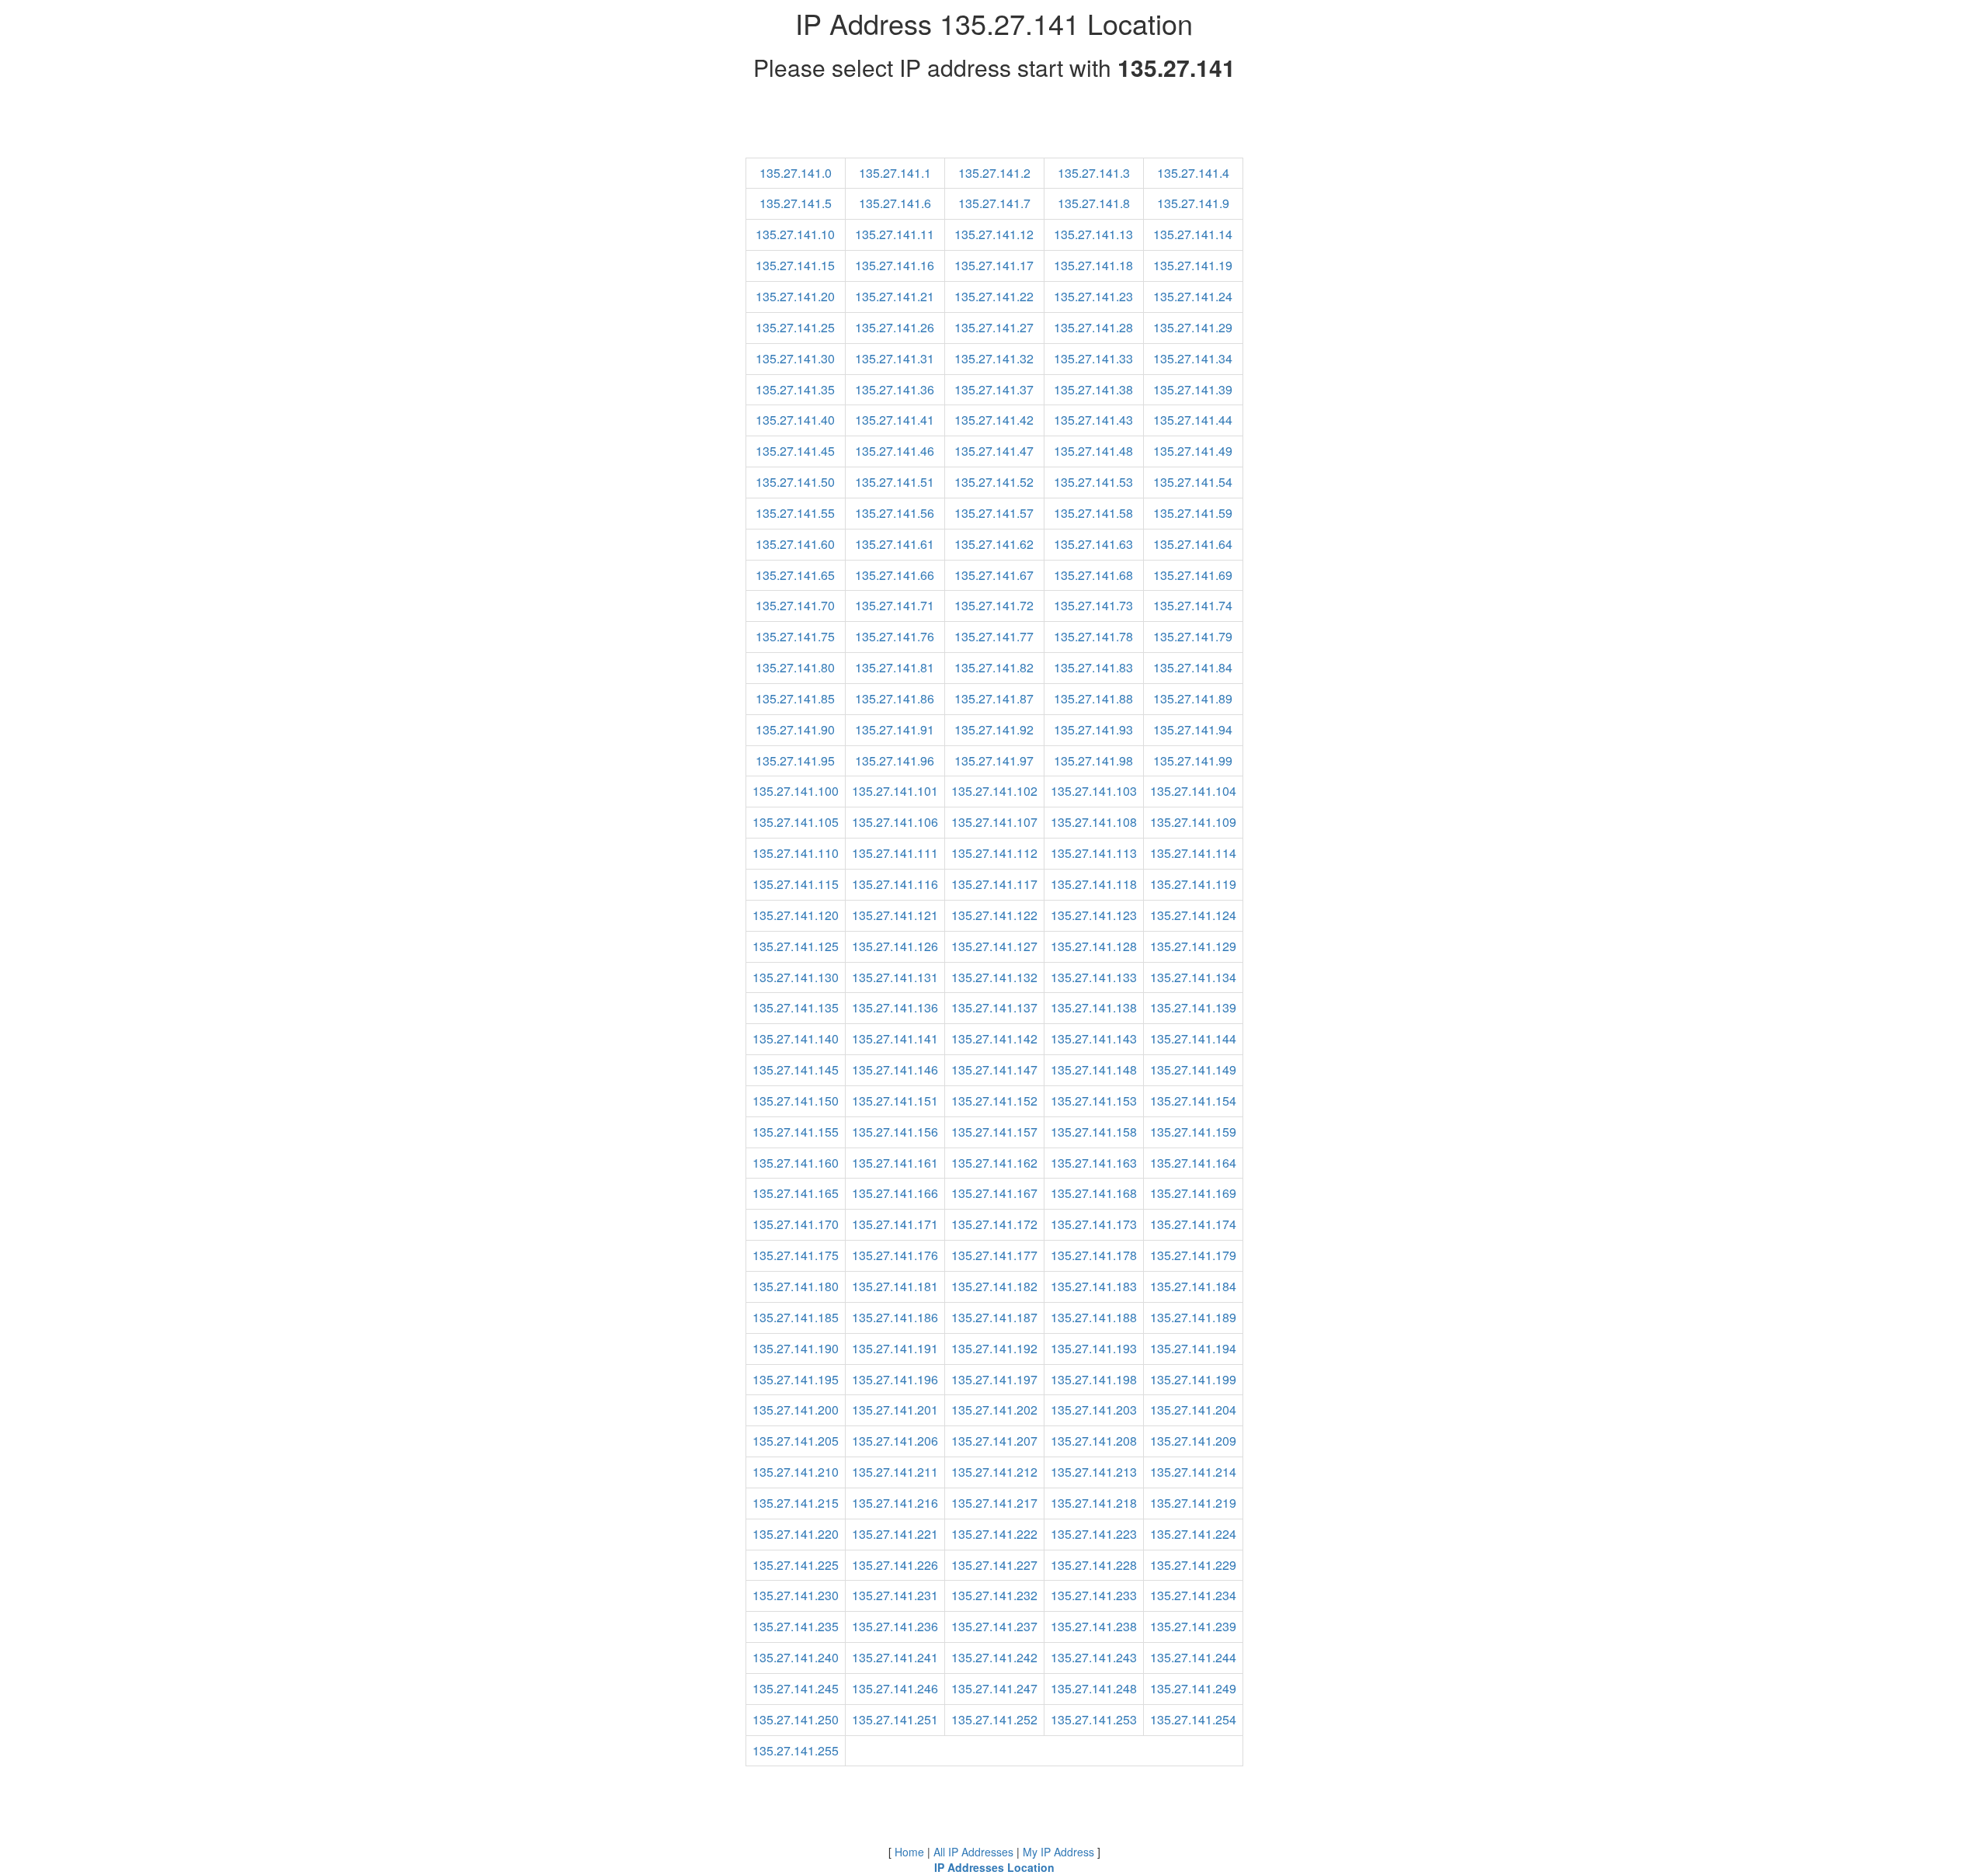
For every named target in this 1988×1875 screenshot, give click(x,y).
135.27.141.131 (895, 977)
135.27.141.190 (796, 1348)
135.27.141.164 (1193, 1163)
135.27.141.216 (895, 1503)
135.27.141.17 (994, 265)
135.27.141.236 (895, 1626)
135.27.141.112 (994, 853)
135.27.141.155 (796, 1132)
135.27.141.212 (994, 1472)
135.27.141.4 (1193, 173)
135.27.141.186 (895, 1317)
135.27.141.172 (994, 1224)
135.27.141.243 (1094, 1657)
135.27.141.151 (895, 1101)
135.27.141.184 (1193, 1286)
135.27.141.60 (795, 544)
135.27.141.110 (796, 853)
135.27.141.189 (1193, 1317)
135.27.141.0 (796, 173)
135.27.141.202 (994, 1410)
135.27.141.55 (795, 513)
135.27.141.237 (994, 1626)
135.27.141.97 (994, 760)
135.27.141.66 (895, 575)
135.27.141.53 (1093, 482)
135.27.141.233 (1094, 1595)
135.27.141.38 (1093, 389)
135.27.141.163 (1094, 1163)
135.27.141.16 (895, 265)
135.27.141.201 (895, 1410)
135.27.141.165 (796, 1193)
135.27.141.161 (895, 1163)
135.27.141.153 (1094, 1101)
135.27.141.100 (796, 791)
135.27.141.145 (796, 1069)
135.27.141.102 (994, 791)
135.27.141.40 (795, 420)
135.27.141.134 (1193, 977)
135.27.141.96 (895, 760)
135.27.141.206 (895, 1441)
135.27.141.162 (994, 1163)
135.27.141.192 (994, 1348)
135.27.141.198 (1094, 1379)
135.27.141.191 (895, 1348)
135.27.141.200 (796, 1410)
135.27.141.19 (1193, 265)
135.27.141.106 (895, 822)
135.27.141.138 (1094, 1007)
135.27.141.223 (1094, 1534)
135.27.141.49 (1193, 451)
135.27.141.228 (1094, 1565)
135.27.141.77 (994, 636)
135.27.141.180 (796, 1286)
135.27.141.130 (796, 977)
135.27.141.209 (1193, 1441)
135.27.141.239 (1193, 1626)
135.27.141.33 (1093, 358)
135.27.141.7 (994, 203)
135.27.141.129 (1193, 946)
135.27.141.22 (994, 296)
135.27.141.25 (795, 327)
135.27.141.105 (796, 822)
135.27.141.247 (994, 1688)
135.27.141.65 (795, 575)
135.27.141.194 (1193, 1348)
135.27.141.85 (795, 698)
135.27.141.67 (994, 575)
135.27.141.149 (1193, 1069)
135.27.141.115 (796, 884)
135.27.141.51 (895, 482)
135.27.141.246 (895, 1688)
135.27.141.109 (1193, 822)
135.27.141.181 (895, 1286)
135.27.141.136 (895, 1007)
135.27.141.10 (795, 234)
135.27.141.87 (994, 698)
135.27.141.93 (1093, 729)
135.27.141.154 (1193, 1101)
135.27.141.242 (994, 1657)
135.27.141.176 (895, 1255)
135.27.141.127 (994, 946)
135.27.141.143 (1094, 1038)
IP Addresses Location (994, 1867)
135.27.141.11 (895, 234)
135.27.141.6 (895, 203)
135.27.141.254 (1193, 1719)
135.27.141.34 (1193, 358)
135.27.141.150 (796, 1101)
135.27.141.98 (1093, 760)
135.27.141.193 (1094, 1348)
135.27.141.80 (795, 667)
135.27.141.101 (895, 791)
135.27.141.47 (994, 451)
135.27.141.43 (1093, 420)
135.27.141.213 (1094, 1472)
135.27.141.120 (796, 915)
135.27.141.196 (895, 1379)
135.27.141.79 (1193, 636)
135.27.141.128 (1094, 946)
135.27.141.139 (1193, 1007)
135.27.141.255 (796, 1750)
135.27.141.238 (1094, 1626)
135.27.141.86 (895, 698)
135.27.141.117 (994, 884)
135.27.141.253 (1094, 1719)
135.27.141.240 (796, 1657)
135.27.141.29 (1193, 327)
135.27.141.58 (1093, 513)
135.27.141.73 (1093, 605)
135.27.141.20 (795, 296)
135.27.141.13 (1093, 234)
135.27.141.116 (895, 884)
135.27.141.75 (795, 636)
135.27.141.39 (1193, 389)
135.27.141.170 (796, 1224)
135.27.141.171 (895, 1224)
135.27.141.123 (1094, 915)
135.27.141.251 (895, 1719)
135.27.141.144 (1193, 1038)
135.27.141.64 (1193, 544)
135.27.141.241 (895, 1657)
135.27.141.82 (994, 667)
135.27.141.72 (994, 605)
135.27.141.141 (895, 1038)
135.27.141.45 (795, 451)
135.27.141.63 (1093, 544)
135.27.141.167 (994, 1193)
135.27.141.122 (994, 915)
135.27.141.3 (1094, 173)
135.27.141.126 (895, 946)
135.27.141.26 (895, 327)
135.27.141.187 (994, 1317)
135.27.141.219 (1193, 1503)
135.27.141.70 (795, 605)
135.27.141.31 (895, 358)
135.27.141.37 (994, 389)
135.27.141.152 (994, 1101)
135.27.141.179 (1193, 1255)
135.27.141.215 (796, 1503)
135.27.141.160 (796, 1163)
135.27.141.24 (1193, 296)
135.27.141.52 (994, 482)
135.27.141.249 (1193, 1688)
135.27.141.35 (795, 389)
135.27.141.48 (1093, 451)
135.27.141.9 (1193, 203)
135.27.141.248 (1094, 1688)
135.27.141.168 (1094, 1193)
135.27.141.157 (994, 1132)
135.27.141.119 (1193, 884)
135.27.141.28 (1093, 327)
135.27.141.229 (1193, 1565)
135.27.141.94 (1193, 729)
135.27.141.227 (994, 1565)
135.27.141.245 (796, 1688)
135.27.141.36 (895, 389)
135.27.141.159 (1193, 1132)
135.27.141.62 (994, 544)
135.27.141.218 (1094, 1503)
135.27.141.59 (1193, 513)
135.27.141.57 (994, 513)
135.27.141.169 (1193, 1193)
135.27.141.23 (1093, 296)
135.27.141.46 (895, 451)
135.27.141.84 (1193, 667)
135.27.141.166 (895, 1193)
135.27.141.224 (1193, 1534)
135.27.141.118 (1094, 884)
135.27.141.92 (994, 729)
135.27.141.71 (895, 605)
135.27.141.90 (795, 729)
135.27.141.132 (994, 977)
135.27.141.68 (1093, 575)
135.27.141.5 (796, 203)
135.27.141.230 (796, 1595)
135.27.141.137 (994, 1007)
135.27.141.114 (1193, 853)
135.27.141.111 (895, 853)
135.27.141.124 (1193, 915)
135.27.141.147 (994, 1069)
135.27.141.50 (795, 482)
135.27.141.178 (1094, 1255)
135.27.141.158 (1094, 1132)
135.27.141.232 (994, 1595)
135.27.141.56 (895, 513)
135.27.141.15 (795, 265)
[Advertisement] (994, 123)
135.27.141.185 (796, 1317)
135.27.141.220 (796, 1534)
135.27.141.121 (895, 915)
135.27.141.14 (1193, 234)
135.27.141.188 (1094, 1317)
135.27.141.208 (1094, 1441)
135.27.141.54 (1193, 482)
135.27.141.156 (895, 1132)
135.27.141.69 (1193, 575)
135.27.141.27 (994, 327)
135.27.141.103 (1094, 791)
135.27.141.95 (795, 760)
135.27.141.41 (895, 420)
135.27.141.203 (1094, 1410)
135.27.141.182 (994, 1286)
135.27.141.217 (994, 1503)
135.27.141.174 (1193, 1224)
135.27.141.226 (895, 1565)
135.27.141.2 (994, 173)
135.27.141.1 (895, 173)
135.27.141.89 (1193, 698)
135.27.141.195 (796, 1379)
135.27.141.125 (796, 946)
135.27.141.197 (994, 1379)
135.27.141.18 (1093, 265)
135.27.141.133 (1094, 977)
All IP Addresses (973, 1852)
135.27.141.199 (1193, 1379)
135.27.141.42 (994, 420)
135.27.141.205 (796, 1441)
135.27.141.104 (1193, 791)
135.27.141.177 (994, 1255)
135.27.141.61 (895, 544)
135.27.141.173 (1094, 1224)
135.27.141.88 (1093, 698)
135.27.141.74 (1193, 605)
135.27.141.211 (895, 1472)
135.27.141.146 (895, 1069)
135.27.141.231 (895, 1595)
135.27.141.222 (994, 1534)
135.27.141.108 (1094, 822)
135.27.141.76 (895, 636)
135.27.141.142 (994, 1038)
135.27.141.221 (895, 1534)
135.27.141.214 (1193, 1472)
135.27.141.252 (994, 1719)
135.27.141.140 (796, 1038)
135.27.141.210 (796, 1472)
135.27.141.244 (1193, 1657)
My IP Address (1058, 1852)
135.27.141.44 (1193, 420)
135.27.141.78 (1093, 636)
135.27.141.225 (796, 1565)
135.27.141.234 (1193, 1595)
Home (909, 1852)
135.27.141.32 (994, 358)
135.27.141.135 (796, 1007)
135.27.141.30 (795, 358)
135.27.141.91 (895, 729)
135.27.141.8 (1094, 203)
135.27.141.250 (796, 1719)
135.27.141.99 (1193, 760)
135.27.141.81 (895, 667)
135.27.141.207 (994, 1441)
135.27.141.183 (1094, 1286)
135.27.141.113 (1094, 853)
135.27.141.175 (796, 1255)
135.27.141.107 (994, 822)
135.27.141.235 (796, 1626)
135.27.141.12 (994, 234)
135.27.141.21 (895, 296)
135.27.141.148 (1094, 1069)
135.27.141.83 (1093, 667)
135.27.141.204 (1193, 1410)
